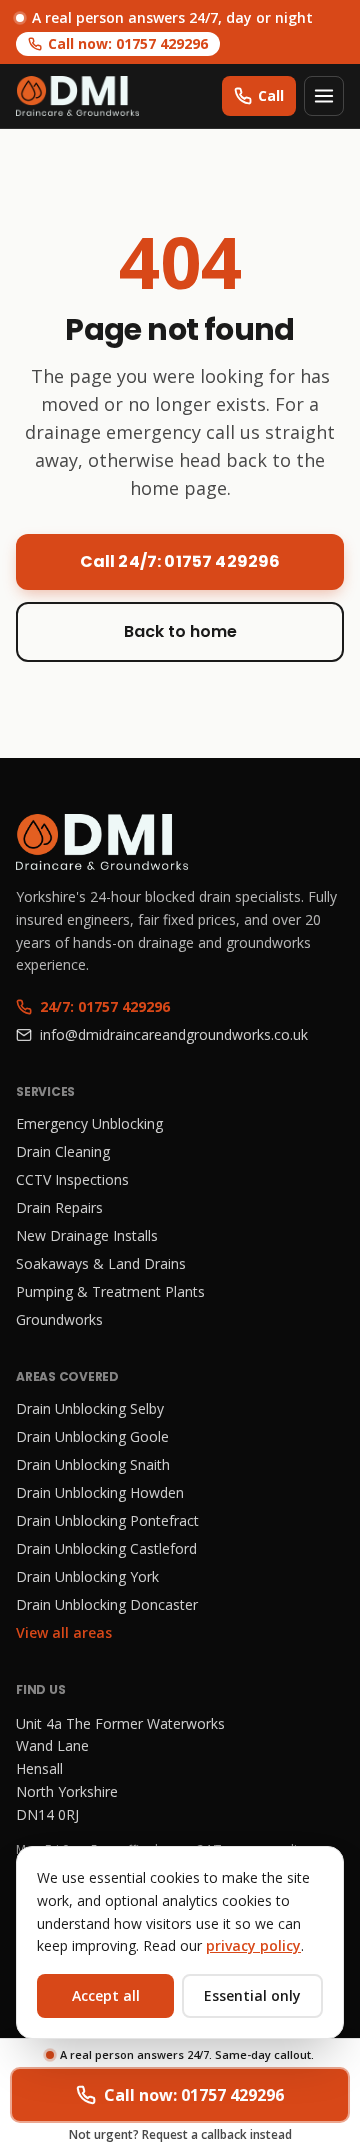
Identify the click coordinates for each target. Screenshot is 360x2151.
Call (271, 95)
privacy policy (253, 1945)
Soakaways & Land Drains (101, 1263)
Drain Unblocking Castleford (106, 1548)
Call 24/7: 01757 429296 (180, 561)
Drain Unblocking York (87, 1576)
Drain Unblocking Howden (100, 1492)
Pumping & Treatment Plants (110, 1291)
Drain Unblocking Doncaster (107, 1604)
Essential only (252, 1995)
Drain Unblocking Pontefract (107, 1520)
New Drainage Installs (87, 1235)
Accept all (106, 1995)
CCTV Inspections (72, 1179)
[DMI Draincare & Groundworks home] (77, 96)
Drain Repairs (59, 1207)
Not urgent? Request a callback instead (180, 2135)
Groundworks (59, 1319)
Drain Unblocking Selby (90, 1408)
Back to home (180, 631)
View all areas (64, 1632)
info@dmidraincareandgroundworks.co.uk (174, 1034)
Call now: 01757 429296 (128, 43)
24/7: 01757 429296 (105, 1006)
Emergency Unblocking (89, 1123)
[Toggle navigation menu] (324, 96)
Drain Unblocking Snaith (93, 1464)
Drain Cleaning (63, 1151)
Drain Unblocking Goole (92, 1436)
